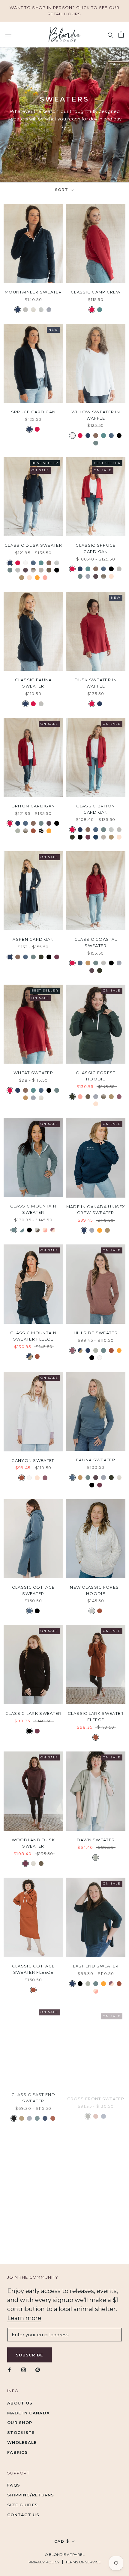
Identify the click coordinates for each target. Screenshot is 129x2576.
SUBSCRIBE (64, 1344)
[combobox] (21, 1303)
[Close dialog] (124, 1217)
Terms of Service (46, 1334)
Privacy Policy (19, 1334)
